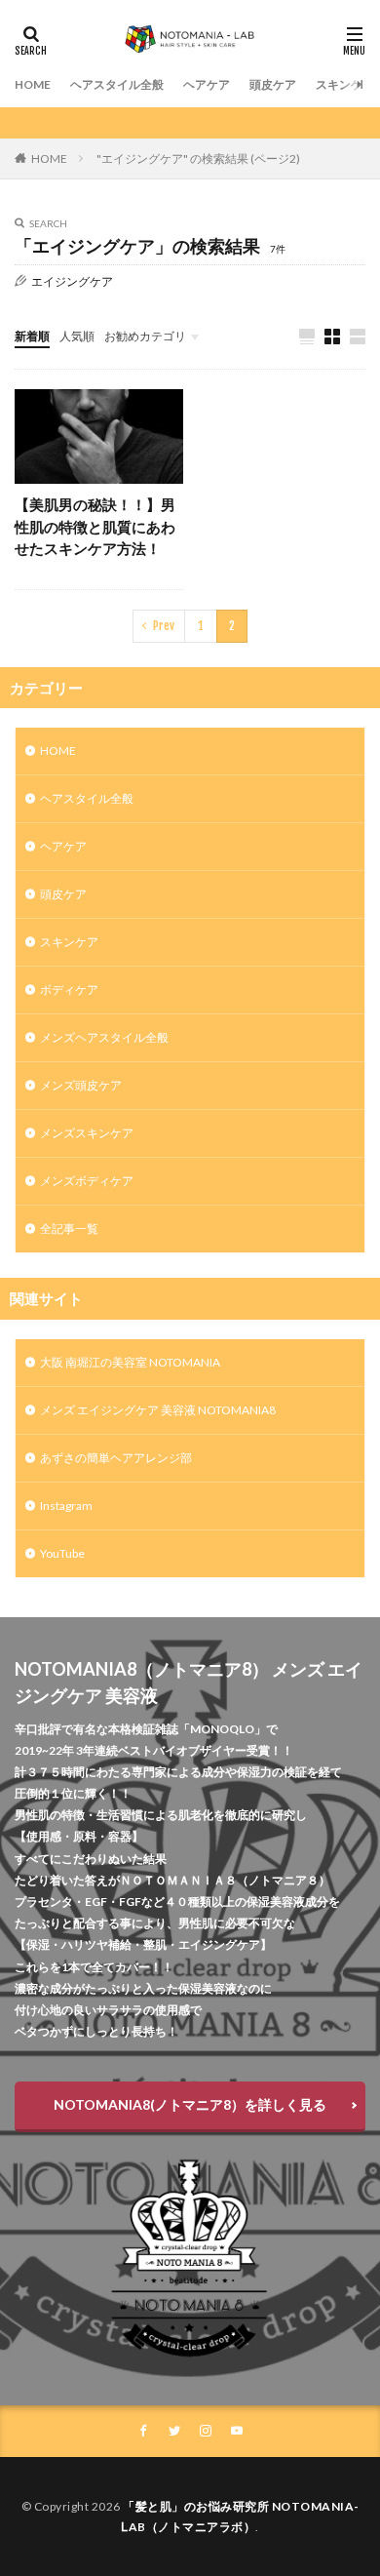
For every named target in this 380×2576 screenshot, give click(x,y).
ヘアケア (207, 84)
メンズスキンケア (87, 1133)
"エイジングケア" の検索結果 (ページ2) (198, 159)
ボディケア (69, 990)
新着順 (32, 336)
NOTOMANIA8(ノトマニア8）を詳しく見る (190, 2104)
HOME (33, 84)
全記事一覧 (69, 1229)
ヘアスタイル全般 (117, 84)
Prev (164, 626)
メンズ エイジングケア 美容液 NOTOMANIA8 (158, 1410)
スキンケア (345, 84)
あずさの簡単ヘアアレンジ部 (116, 1458)
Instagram (66, 1506)
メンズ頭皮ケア (81, 1085)
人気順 (77, 336)
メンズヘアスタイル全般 (104, 1037)
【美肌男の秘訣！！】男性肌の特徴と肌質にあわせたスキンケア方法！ (95, 526)
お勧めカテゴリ (145, 336)
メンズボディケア (87, 1181)
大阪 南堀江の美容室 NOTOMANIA (130, 1362)
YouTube (62, 1553)
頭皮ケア (273, 84)
